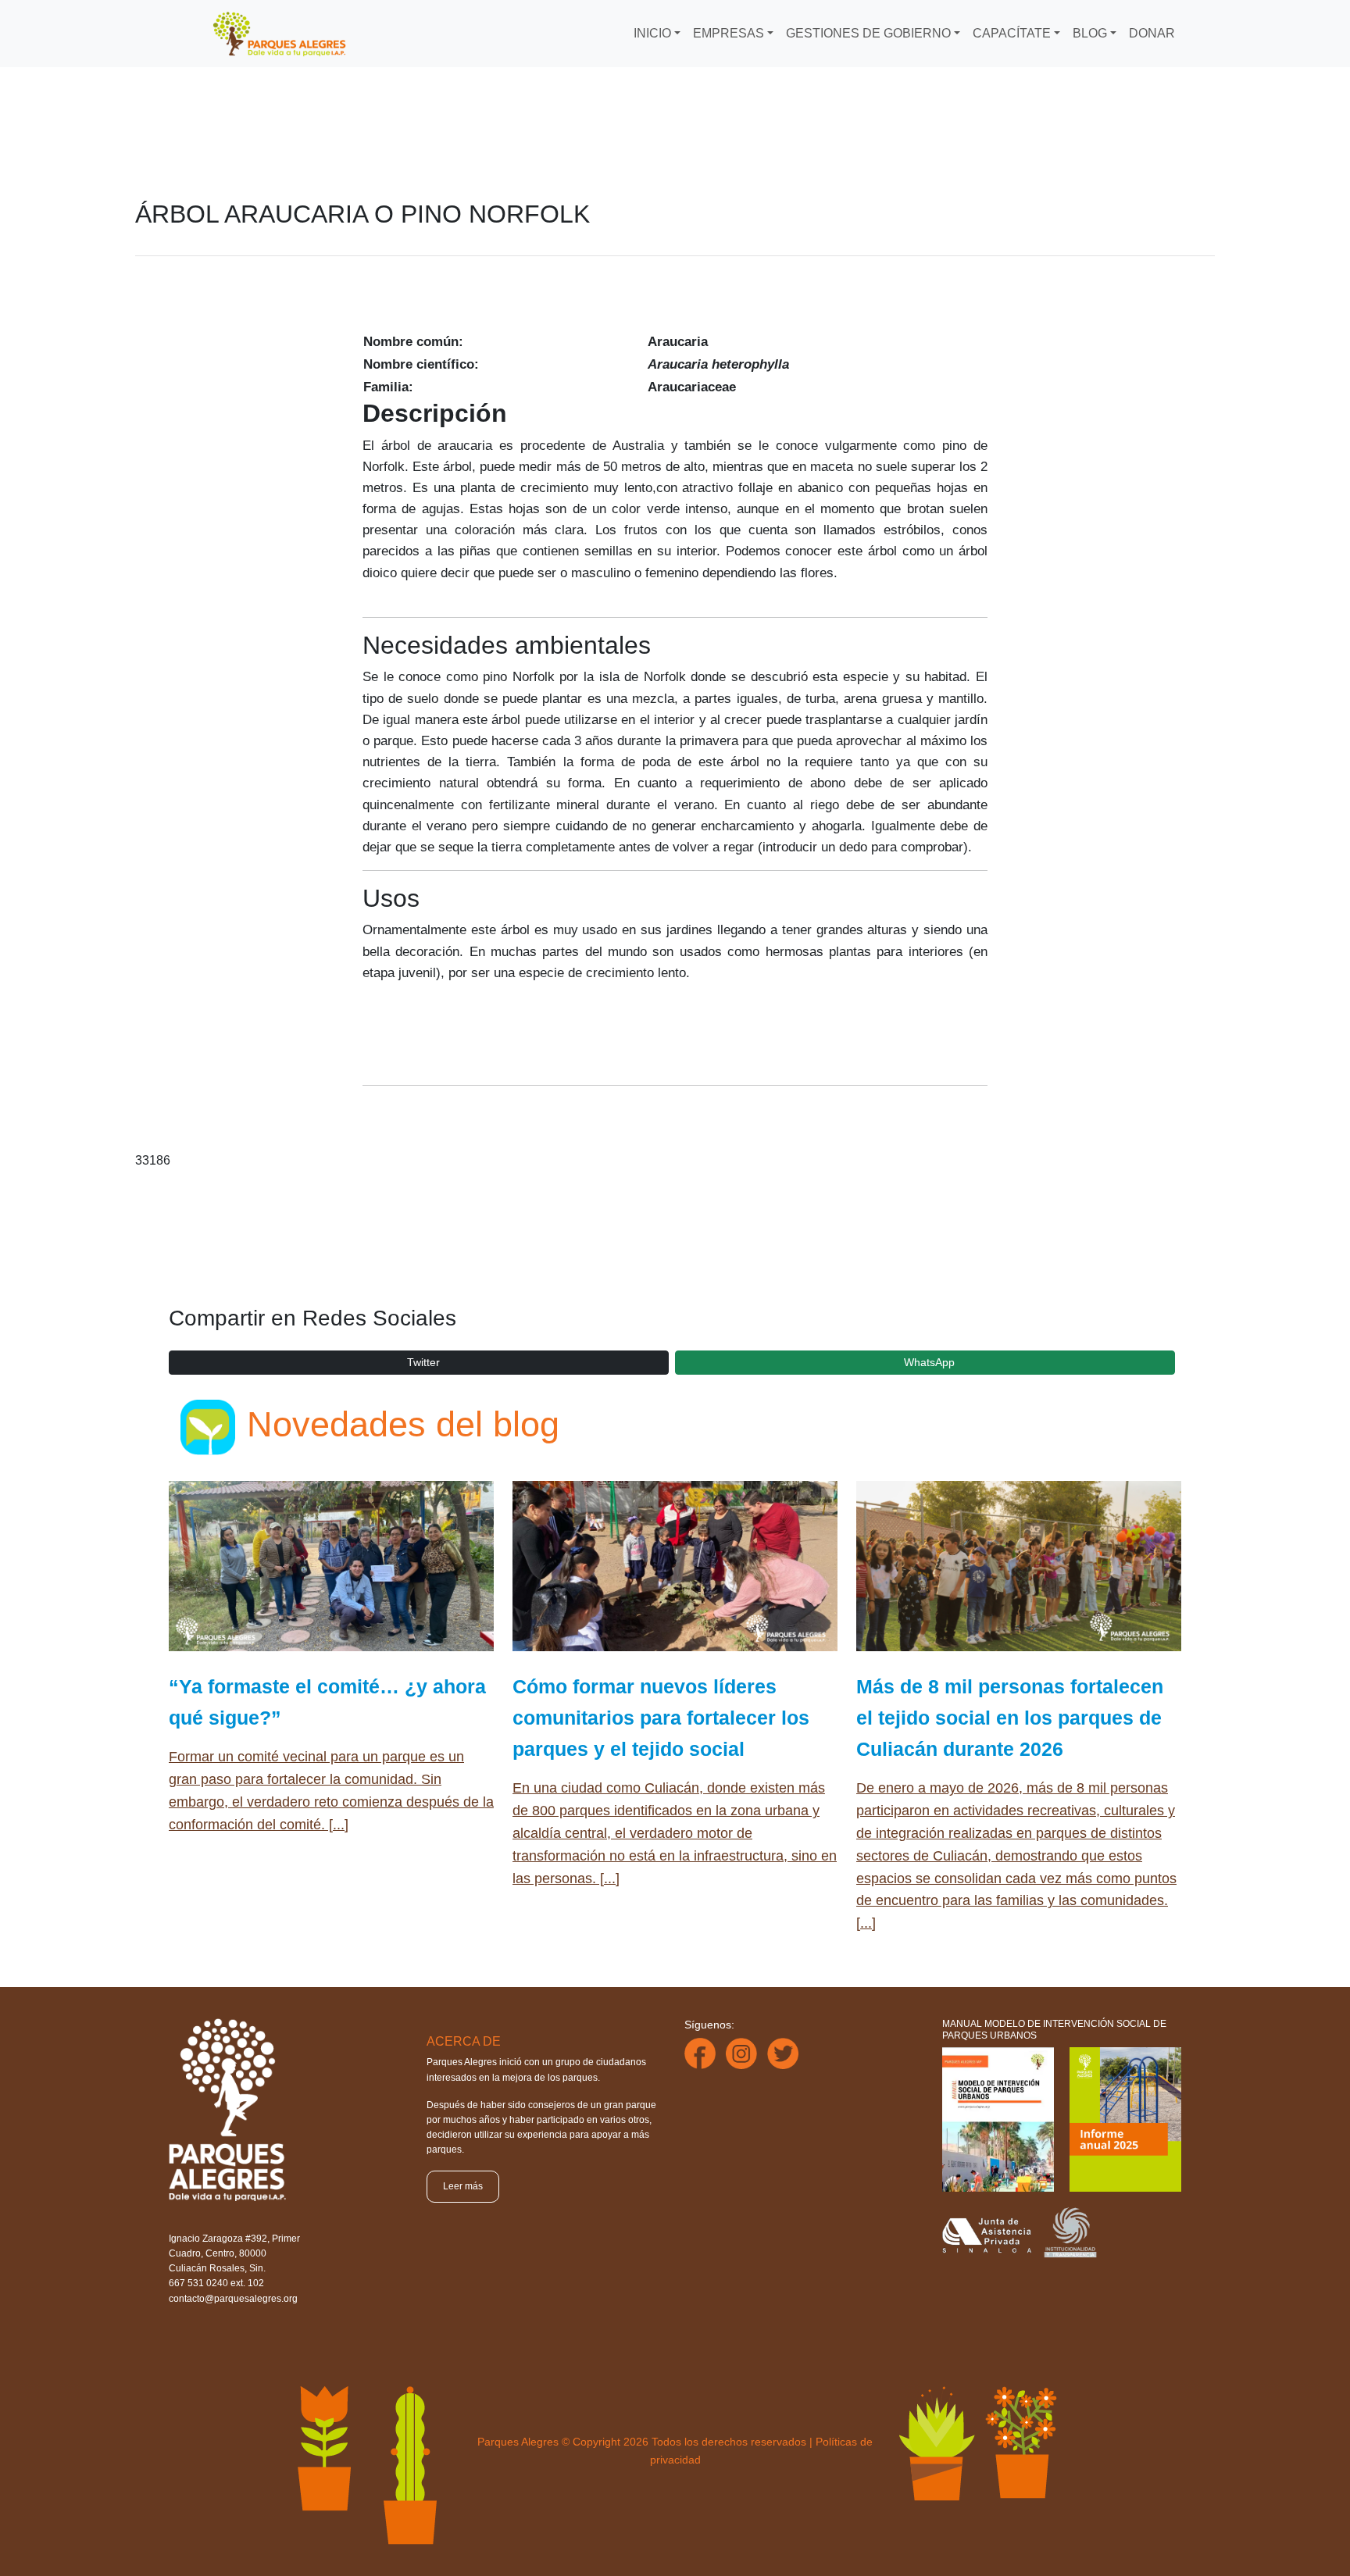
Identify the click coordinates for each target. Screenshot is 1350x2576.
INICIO (652, 33)
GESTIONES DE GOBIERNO (868, 33)
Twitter (423, 1362)
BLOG (1090, 33)
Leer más (463, 2186)
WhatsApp (929, 1362)
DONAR (1152, 33)
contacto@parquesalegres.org (233, 2299)
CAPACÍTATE (1012, 33)
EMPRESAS (729, 33)
